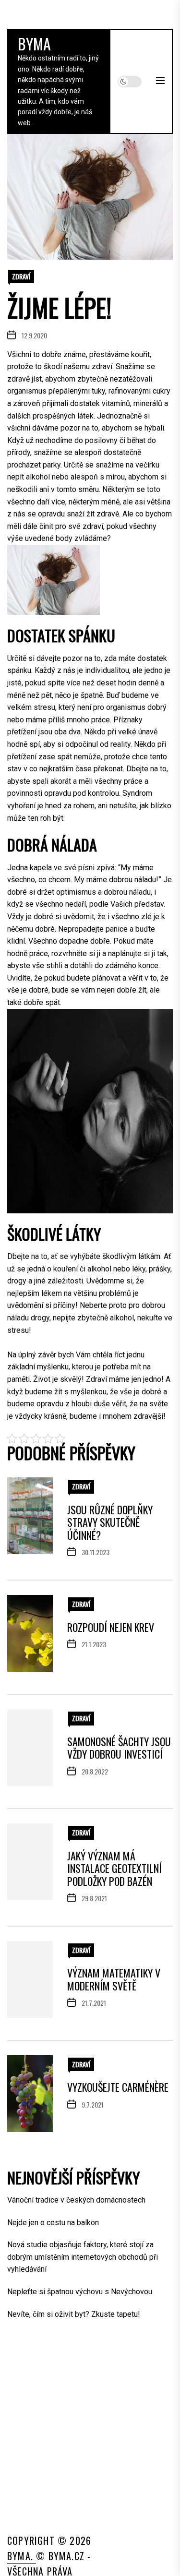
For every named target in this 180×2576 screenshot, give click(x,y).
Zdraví (21, 276)
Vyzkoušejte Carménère (118, 2087)
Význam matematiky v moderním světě (114, 1979)
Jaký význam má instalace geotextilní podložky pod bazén (114, 1868)
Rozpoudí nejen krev (111, 1627)
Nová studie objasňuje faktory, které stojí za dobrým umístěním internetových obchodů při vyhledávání (83, 2257)
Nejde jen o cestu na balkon (53, 2223)
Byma (34, 43)
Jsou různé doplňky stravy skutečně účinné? (110, 1522)
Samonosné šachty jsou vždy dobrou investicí (119, 1748)
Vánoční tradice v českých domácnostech (76, 2200)
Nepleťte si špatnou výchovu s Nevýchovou (80, 2292)
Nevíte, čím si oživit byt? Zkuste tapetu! (74, 2314)
